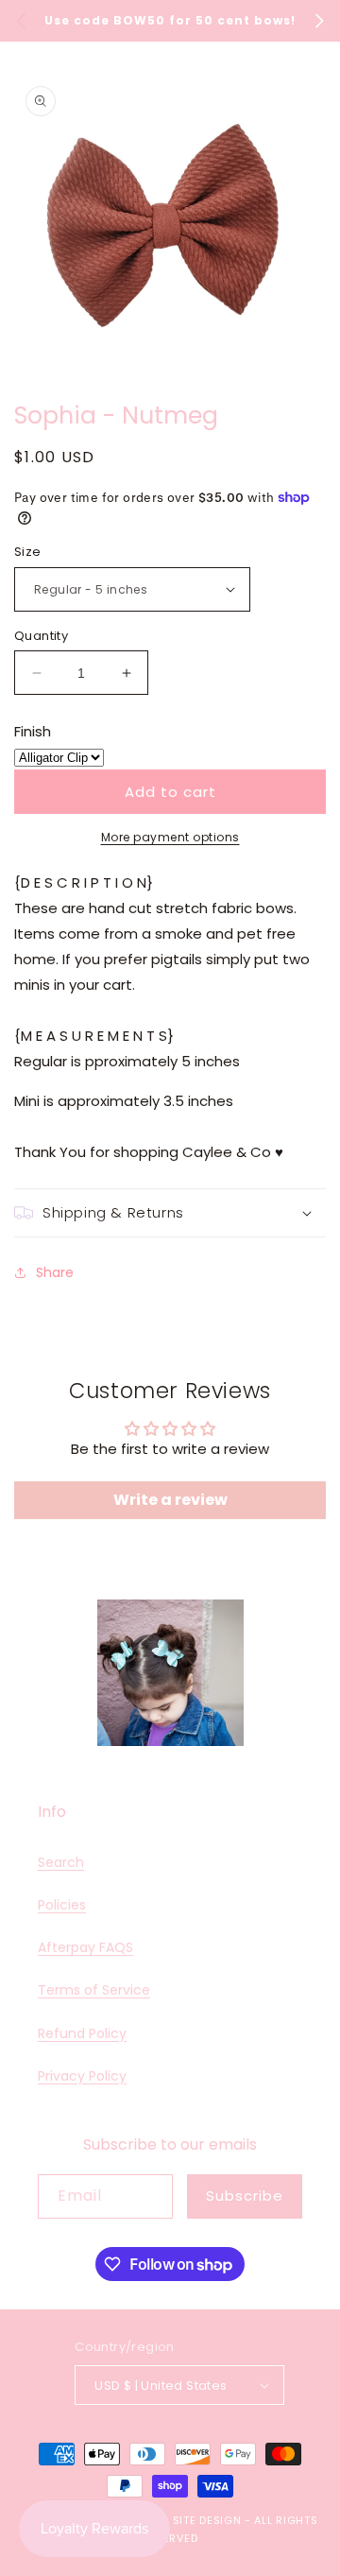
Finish (33, 731)
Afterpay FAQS (85, 1947)
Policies (62, 1905)
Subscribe (245, 2196)
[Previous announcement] (21, 21)
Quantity (41, 636)
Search (61, 1862)
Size (28, 552)
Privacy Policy (82, 2076)
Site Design (207, 2520)
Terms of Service (94, 1990)
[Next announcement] (319, 21)
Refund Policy (82, 2033)
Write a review (170, 1500)
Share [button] (55, 1272)
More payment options (170, 837)
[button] (170, 1213)
